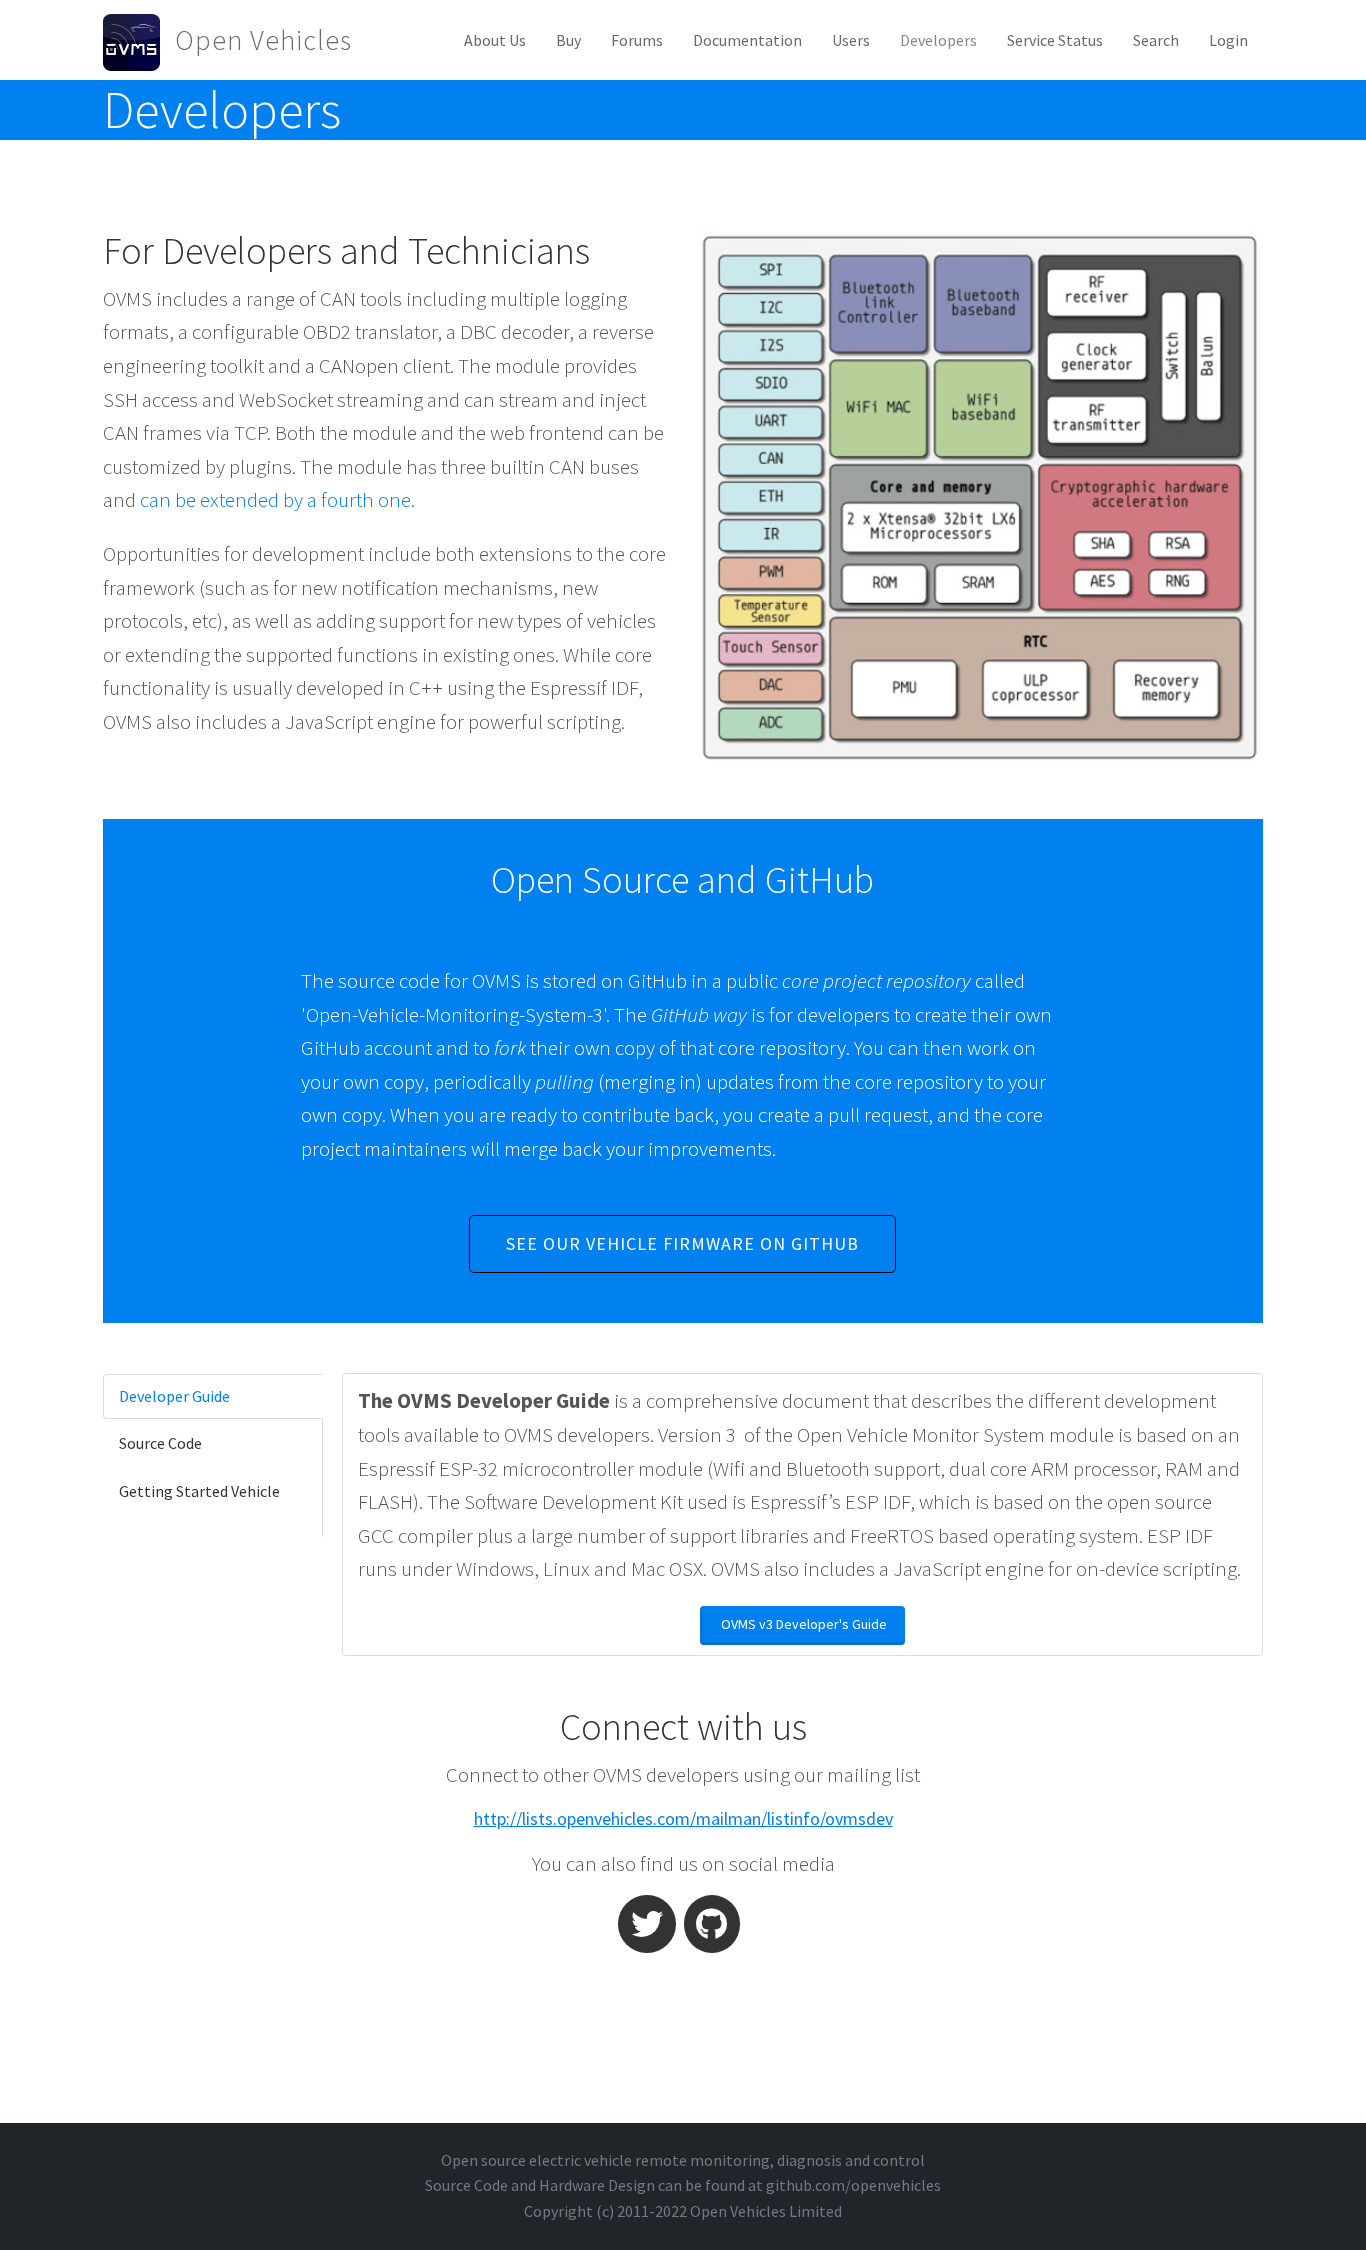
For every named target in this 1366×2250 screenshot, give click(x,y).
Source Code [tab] (160, 1443)
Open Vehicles (263, 40)
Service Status (1055, 40)
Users (851, 40)
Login (1228, 40)
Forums (637, 40)
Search (1156, 40)
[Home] (139, 40)
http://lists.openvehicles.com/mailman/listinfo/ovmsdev (683, 1818)
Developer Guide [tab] (174, 1396)
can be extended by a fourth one (275, 499)
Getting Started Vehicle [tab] (199, 1491)
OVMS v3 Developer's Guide (804, 1624)
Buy (568, 40)
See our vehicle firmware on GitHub (682, 1243)
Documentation (747, 40)
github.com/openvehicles (853, 2185)
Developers (938, 40)
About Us (495, 40)
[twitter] (647, 1924)
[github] (712, 1924)
